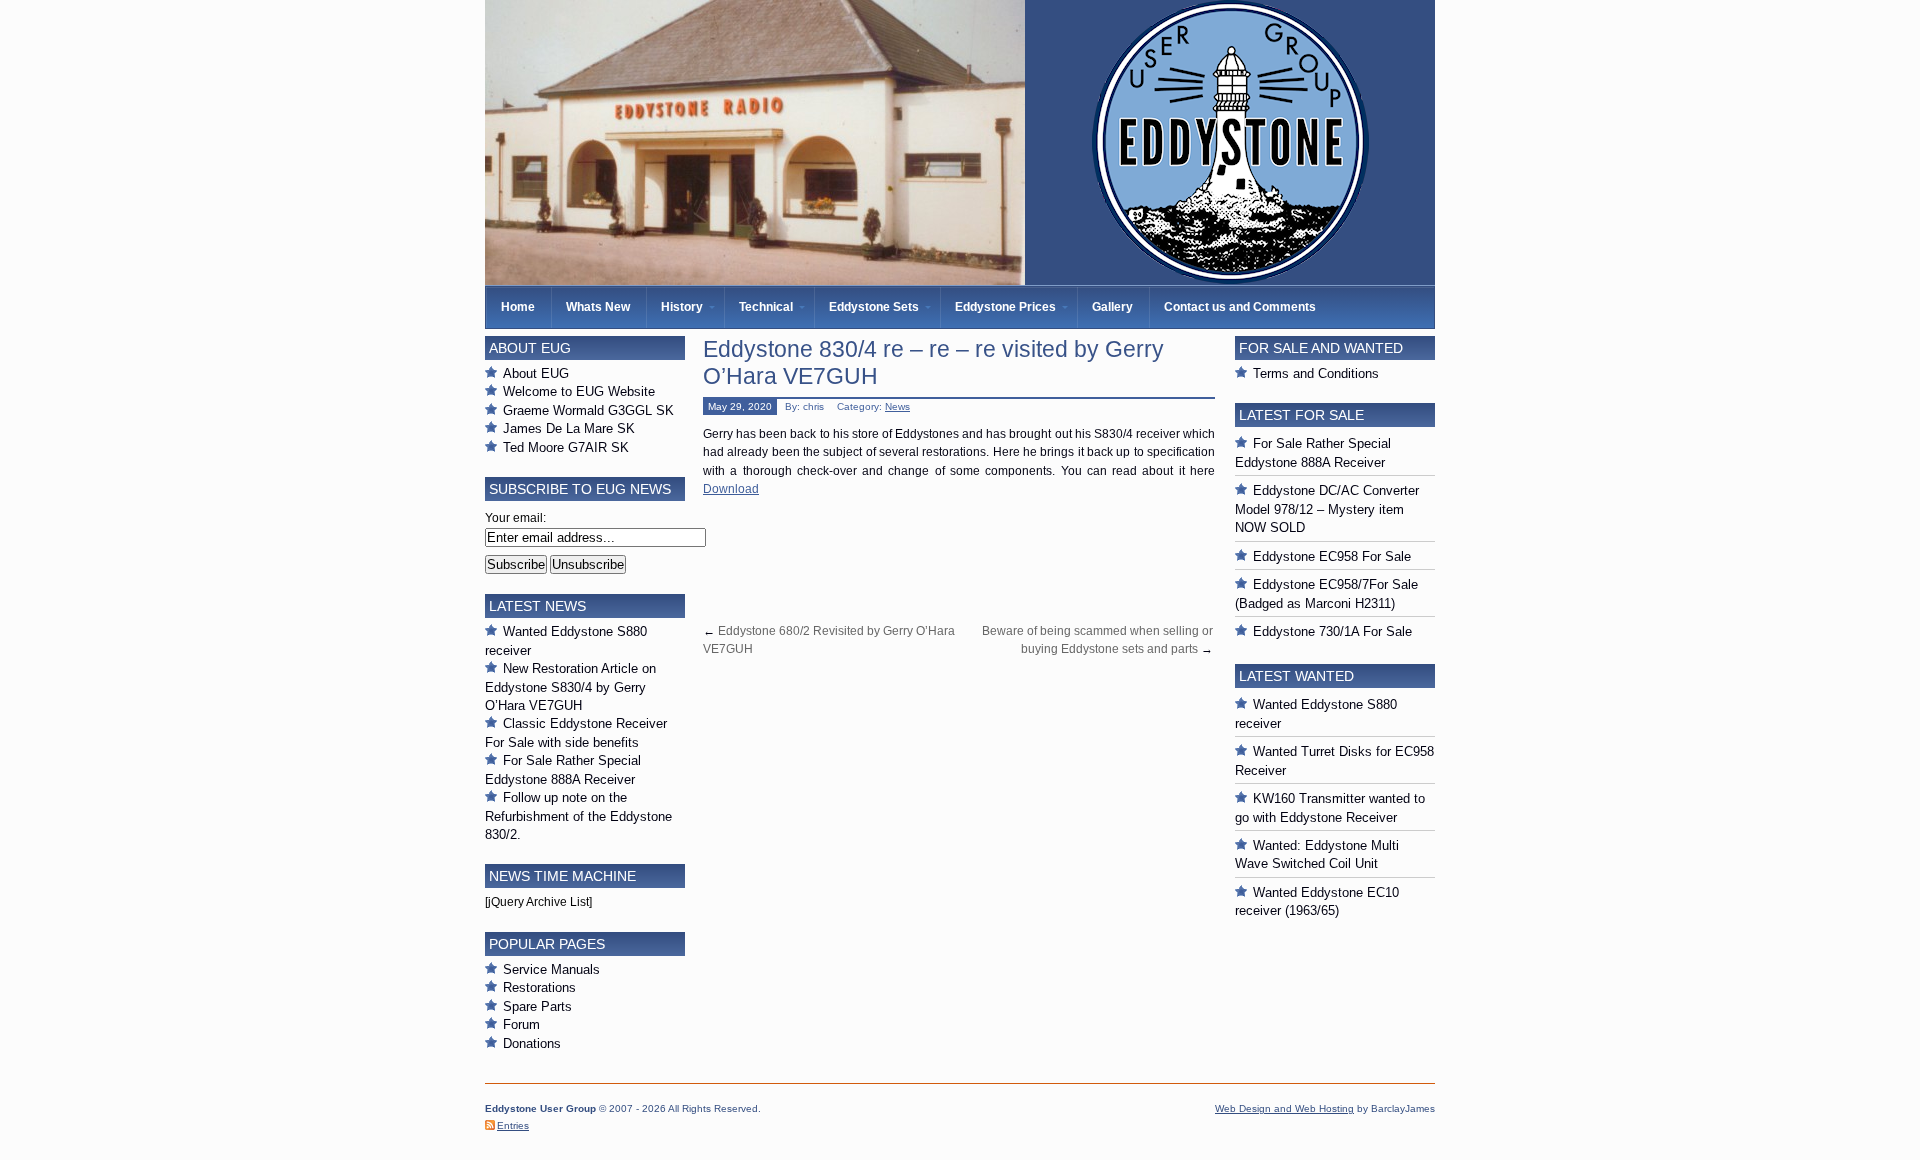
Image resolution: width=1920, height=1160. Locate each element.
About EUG (536, 373)
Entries (513, 1125)
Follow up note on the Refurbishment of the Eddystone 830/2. (578, 816)
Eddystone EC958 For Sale (1332, 556)
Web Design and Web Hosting (1284, 1108)
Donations (532, 1043)
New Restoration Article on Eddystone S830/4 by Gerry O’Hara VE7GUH (570, 687)
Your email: (515, 518)
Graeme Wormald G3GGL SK (588, 410)
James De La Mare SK (569, 428)
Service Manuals (551, 969)
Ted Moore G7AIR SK (566, 447)
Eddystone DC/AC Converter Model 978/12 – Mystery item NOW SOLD (1327, 509)
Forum (521, 1024)
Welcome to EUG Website (579, 391)
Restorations (539, 987)
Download (731, 489)
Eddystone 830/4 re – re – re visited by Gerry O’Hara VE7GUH (933, 362)
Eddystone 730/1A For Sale (1332, 631)
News (897, 406)
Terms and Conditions (1316, 373)
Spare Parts (537, 1006)
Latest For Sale (1301, 415)
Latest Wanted (1296, 676)
